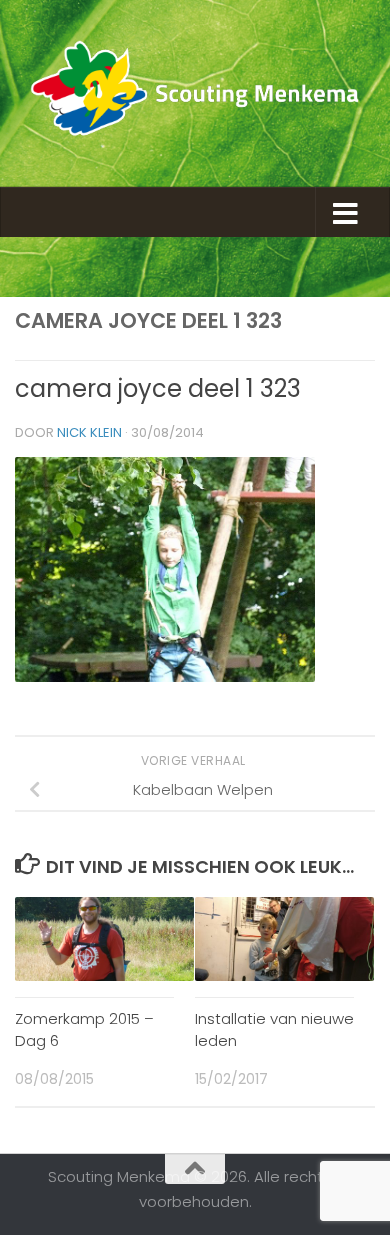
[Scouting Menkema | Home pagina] (195, 93)
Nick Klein (89, 432)
